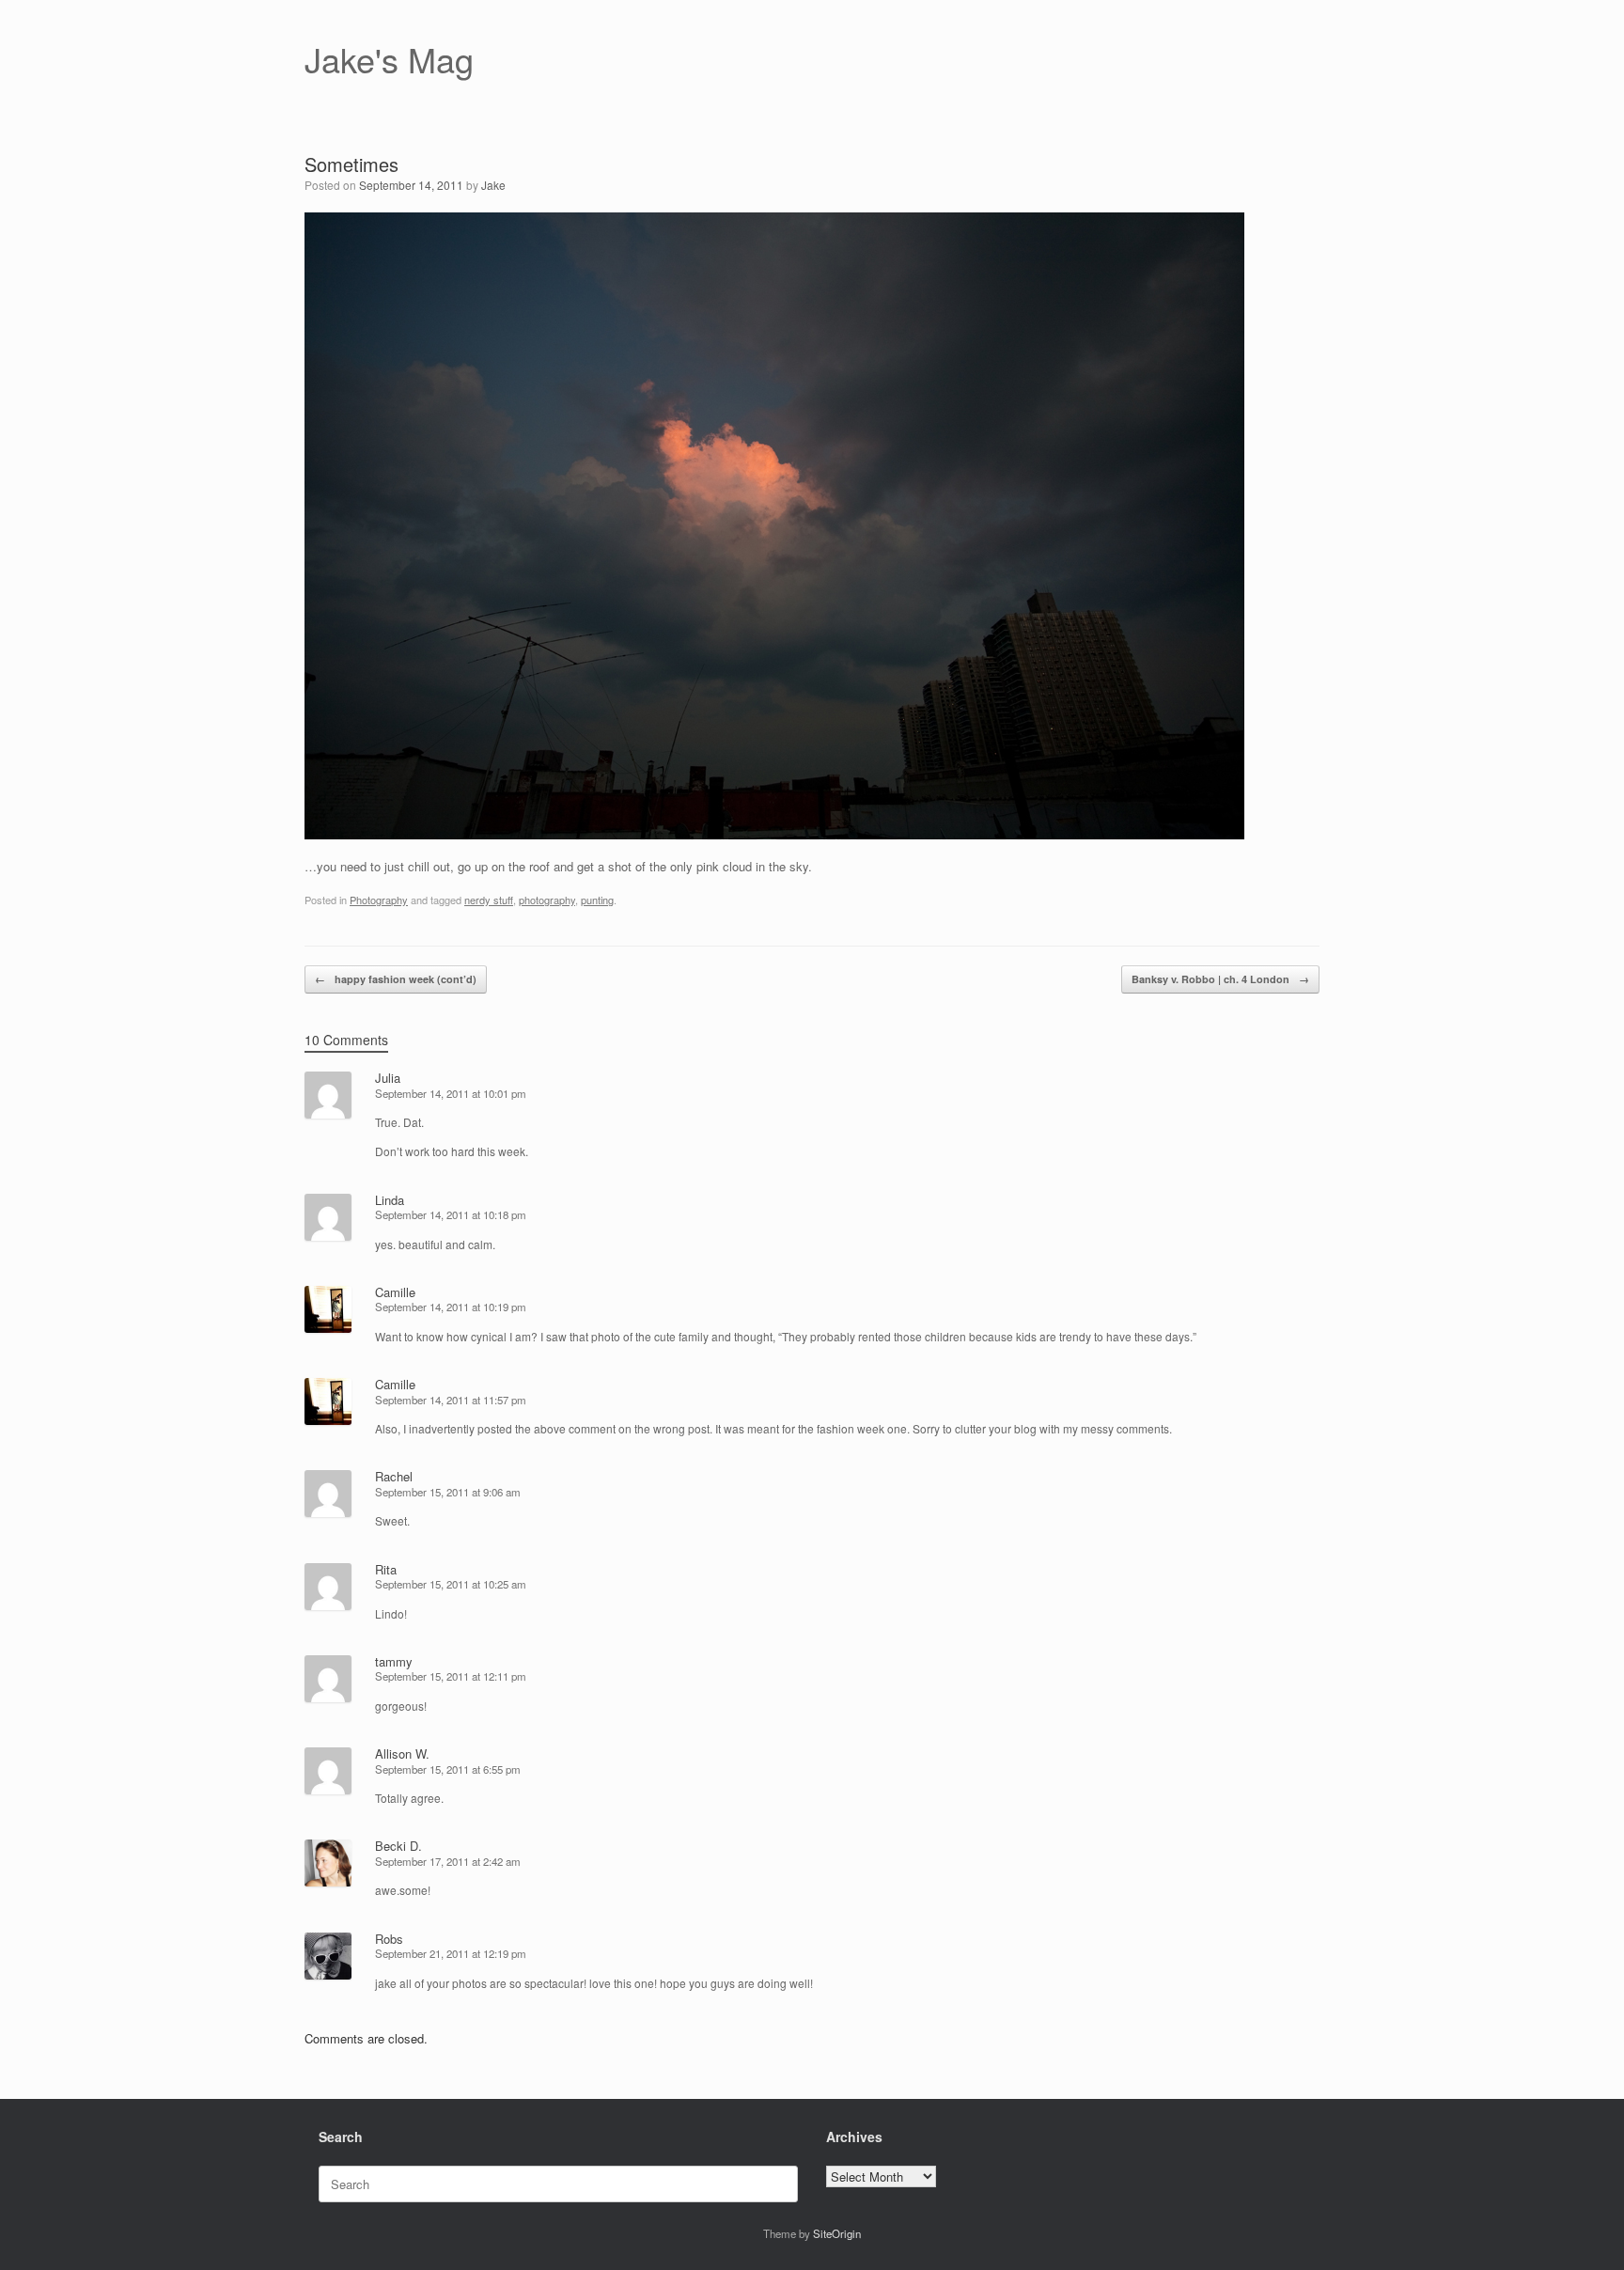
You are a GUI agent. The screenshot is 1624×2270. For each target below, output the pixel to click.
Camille (395, 1292)
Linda (390, 1200)
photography (547, 900)
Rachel (394, 1476)
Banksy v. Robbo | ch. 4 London (1220, 979)
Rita (386, 1569)
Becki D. (398, 1846)
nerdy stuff (489, 900)
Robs (389, 1939)
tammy (394, 1661)
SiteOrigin (837, 2233)
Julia (388, 1078)
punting (597, 900)
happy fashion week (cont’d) (396, 979)
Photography (379, 900)
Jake (493, 185)
